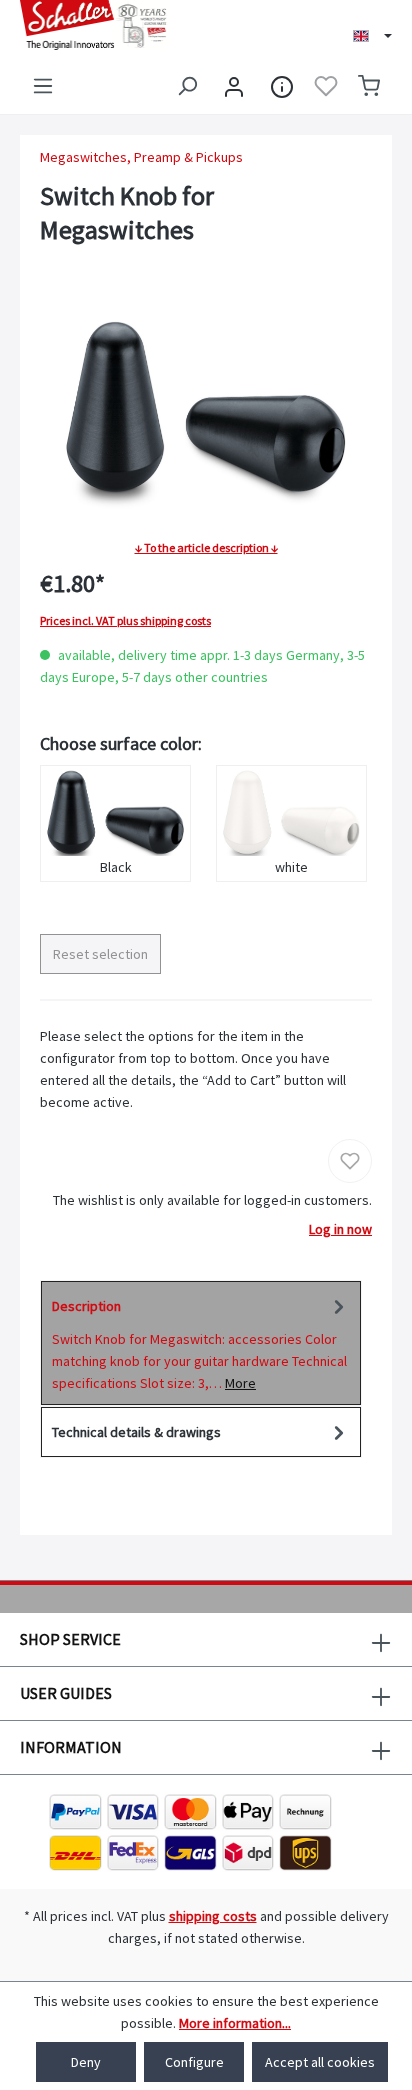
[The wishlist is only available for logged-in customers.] (326, 86)
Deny (86, 2062)
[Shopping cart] (369, 86)
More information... (235, 2023)
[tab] (201, 1343)
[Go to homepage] (103, 25)
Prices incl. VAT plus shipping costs (125, 621)
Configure (194, 2062)
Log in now (340, 1229)
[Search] (187, 86)
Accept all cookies (320, 2062)
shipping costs (213, 1916)
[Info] (282, 86)
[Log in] (234, 86)
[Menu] (43, 86)
